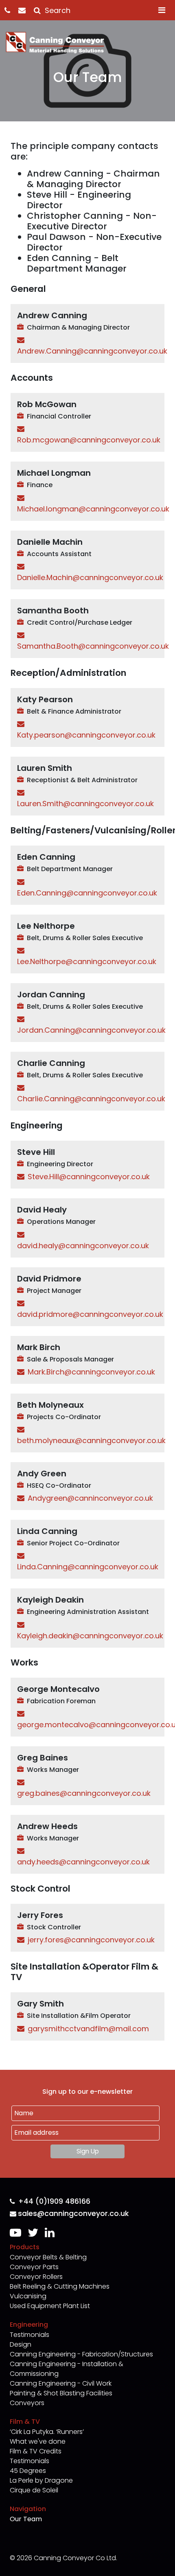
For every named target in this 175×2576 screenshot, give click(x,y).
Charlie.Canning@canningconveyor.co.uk (91, 1099)
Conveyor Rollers (36, 2277)
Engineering (29, 2325)
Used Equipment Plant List (50, 2306)
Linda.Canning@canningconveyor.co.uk (88, 1567)
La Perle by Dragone (41, 2480)
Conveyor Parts (34, 2267)
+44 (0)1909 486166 (54, 2202)
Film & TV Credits (36, 2451)
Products (25, 2247)
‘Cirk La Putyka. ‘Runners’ (47, 2432)
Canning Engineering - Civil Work (61, 2383)
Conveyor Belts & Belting (48, 2257)
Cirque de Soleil (34, 2490)
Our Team (26, 2519)
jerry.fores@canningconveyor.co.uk (91, 1940)
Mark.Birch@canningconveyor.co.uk (91, 1372)
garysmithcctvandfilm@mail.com (88, 2029)
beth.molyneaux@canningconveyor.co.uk (91, 1440)
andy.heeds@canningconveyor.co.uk (83, 1862)
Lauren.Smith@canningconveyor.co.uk (85, 804)
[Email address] (26, 10)
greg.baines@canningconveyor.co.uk (84, 1793)
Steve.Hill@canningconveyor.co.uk (89, 1177)
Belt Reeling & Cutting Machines (60, 2286)
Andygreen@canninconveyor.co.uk (90, 1498)
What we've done (38, 2441)
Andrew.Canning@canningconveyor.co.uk (92, 351)
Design (21, 2344)
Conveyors (27, 2403)
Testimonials (30, 2335)
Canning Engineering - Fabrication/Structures (81, 2354)
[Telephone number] (11, 10)
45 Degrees (28, 2471)
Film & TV (25, 2422)
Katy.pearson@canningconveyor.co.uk (86, 735)
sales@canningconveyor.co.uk (73, 2214)
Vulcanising (28, 2296)
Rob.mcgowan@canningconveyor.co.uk (89, 440)
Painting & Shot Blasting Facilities (61, 2393)
